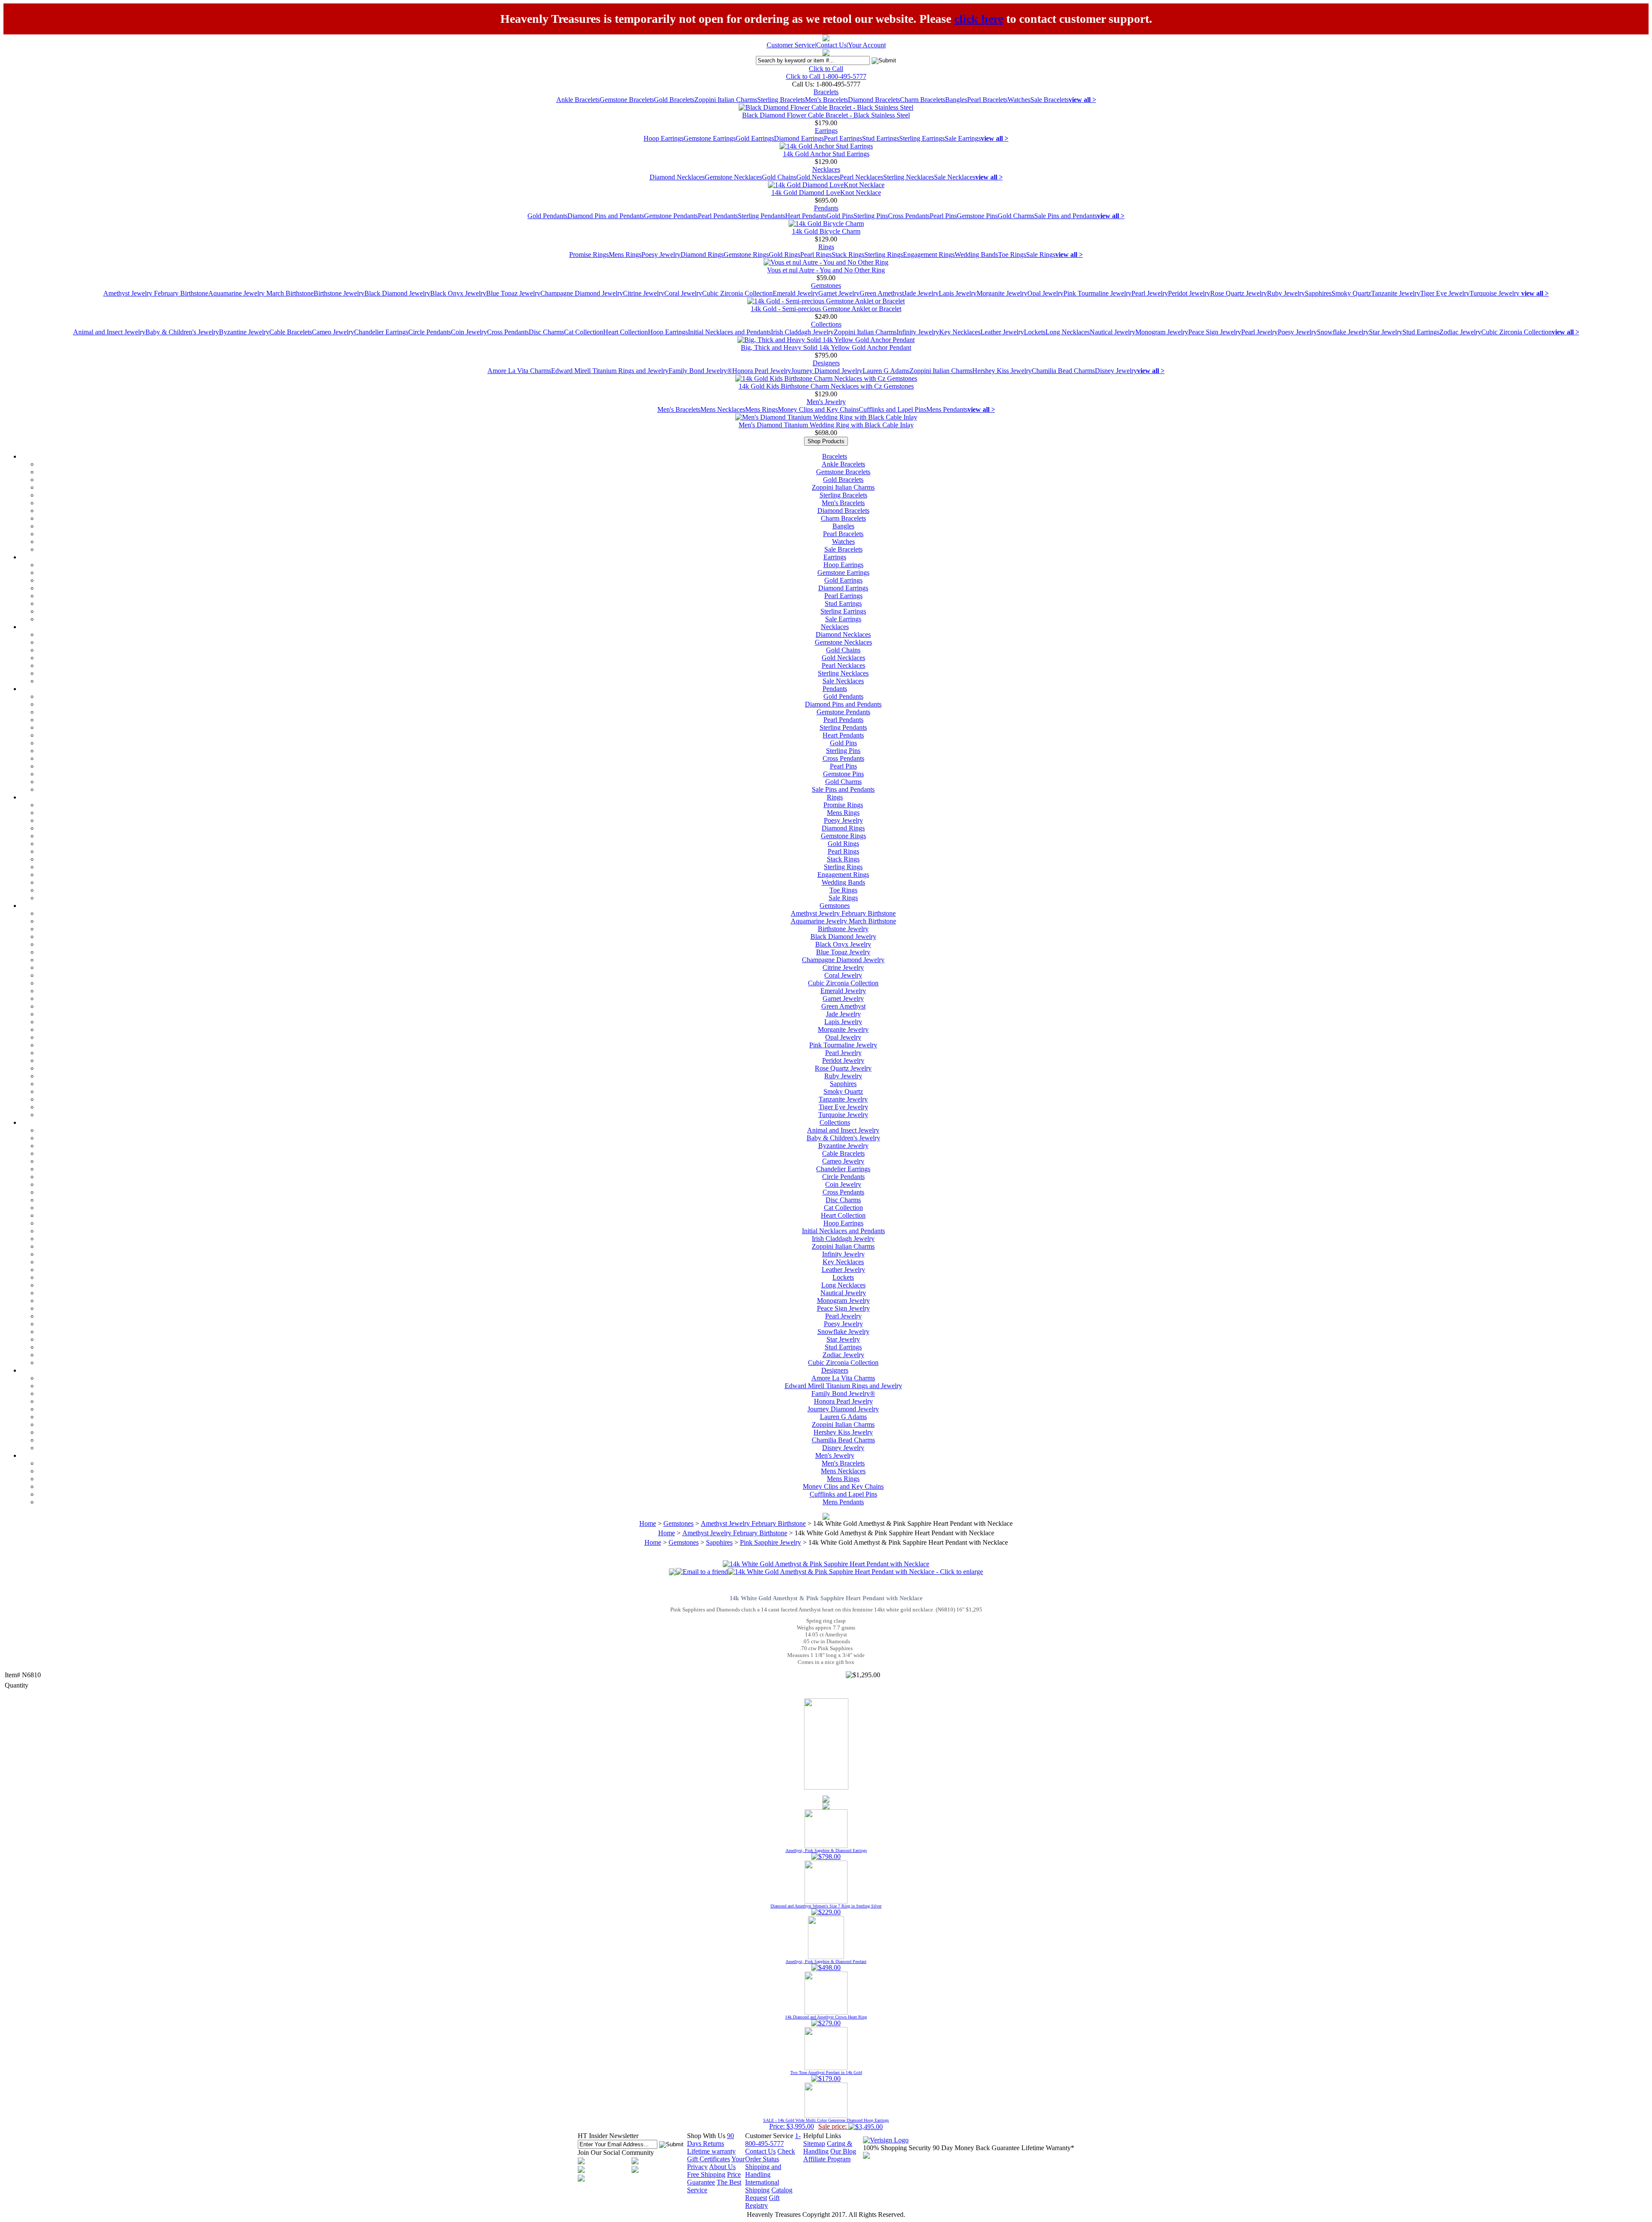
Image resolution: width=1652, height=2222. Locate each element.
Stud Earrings (881, 138)
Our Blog (843, 2151)
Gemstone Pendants (671, 216)
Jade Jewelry (921, 293)
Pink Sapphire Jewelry (771, 1542)
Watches (1019, 100)
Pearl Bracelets (987, 100)
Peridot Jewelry (1189, 293)
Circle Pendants (430, 332)
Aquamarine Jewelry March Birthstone (261, 293)
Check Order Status (770, 2155)
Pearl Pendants (718, 216)
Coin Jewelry (469, 332)
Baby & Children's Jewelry (182, 332)
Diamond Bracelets (874, 100)
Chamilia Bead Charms (1063, 371)
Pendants (826, 208)
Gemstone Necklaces (733, 177)
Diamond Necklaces (677, 177)
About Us (722, 2167)
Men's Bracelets (826, 100)
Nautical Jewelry (1113, 332)
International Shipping (762, 2186)
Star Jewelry (1386, 332)
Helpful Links (822, 2136)
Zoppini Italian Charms (726, 100)
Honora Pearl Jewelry (762, 371)
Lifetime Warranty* (1048, 2148)
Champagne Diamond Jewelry (582, 293)
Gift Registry (762, 2202)
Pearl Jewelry (1150, 293)
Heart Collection (626, 332)
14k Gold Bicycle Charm (826, 231)
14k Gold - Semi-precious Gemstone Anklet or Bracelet (826, 309)
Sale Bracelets (1049, 100)
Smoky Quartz (1351, 293)
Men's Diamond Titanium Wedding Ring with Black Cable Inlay (826, 425)
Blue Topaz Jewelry (513, 293)
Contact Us (831, 45)
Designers (826, 363)
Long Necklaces (1068, 332)
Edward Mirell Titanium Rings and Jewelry (610, 371)
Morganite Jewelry (1002, 293)
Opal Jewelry (1045, 293)
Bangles (956, 100)
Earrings (826, 131)
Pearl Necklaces (861, 177)
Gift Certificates (709, 2159)
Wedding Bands (976, 255)
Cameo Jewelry (333, 332)
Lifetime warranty (711, 2151)
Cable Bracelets (291, 332)
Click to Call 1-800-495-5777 (826, 76)
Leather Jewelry (1002, 332)
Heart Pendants (806, 216)
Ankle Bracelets (578, 100)
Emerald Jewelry (795, 293)
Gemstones (826, 285)
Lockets (1035, 332)
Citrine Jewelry (644, 293)
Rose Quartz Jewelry (1239, 293)
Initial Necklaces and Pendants (729, 332)
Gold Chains (779, 177)
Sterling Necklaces (909, 177)
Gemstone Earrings (710, 138)
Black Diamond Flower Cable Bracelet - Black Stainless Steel (826, 115)
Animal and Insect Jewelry (109, 332)
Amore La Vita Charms (519, 371)
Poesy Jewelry (661, 255)
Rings (826, 247)
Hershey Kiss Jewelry (1002, 371)
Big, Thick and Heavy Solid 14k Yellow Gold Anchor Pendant (826, 347)
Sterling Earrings (922, 138)
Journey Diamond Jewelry (827, 371)
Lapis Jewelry (958, 293)
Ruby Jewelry (1286, 293)
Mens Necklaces (723, 409)
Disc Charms (546, 332)
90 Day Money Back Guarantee (976, 2148)
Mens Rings (625, 255)
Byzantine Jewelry (244, 332)
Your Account (867, 45)
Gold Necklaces (818, 177)
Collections (826, 324)
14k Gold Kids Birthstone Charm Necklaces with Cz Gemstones (826, 386)
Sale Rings (1041, 255)
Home (648, 1523)
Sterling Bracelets (781, 100)
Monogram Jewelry (1162, 332)
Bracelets (826, 92)
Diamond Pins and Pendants (606, 216)
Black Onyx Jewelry (458, 293)
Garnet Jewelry (839, 293)
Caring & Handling (828, 2147)
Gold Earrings (755, 138)
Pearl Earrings (843, 138)
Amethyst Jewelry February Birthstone (156, 293)
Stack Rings (848, 255)
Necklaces (826, 169)
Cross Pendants (909, 216)
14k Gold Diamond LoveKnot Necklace (826, 193)
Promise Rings (589, 255)
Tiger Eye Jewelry (1445, 293)
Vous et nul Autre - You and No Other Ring (826, 270)
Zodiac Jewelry (1460, 332)
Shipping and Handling (763, 2171)
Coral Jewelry (683, 293)
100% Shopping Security (897, 2148)
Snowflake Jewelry (1343, 332)
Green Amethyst (882, 293)
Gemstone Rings (746, 255)
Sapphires (1318, 293)
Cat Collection (584, 332)
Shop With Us (706, 2136)
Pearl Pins (943, 216)
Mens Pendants (947, 409)
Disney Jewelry (1116, 371)
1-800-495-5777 (773, 2140)
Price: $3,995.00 (826, 2124)
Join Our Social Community (616, 2153)
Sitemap (814, 2143)
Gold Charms (1016, 216)
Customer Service (791, 45)
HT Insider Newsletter (608, 2136)
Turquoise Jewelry (1495, 293)
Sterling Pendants (761, 216)
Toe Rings (1012, 255)
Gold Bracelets (674, 100)
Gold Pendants (547, 216)
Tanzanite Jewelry (1396, 293)
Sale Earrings (963, 138)
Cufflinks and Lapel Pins (892, 409)
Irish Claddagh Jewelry (802, 332)
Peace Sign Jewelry (1215, 332)
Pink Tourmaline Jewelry (1097, 293)
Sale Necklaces (955, 177)
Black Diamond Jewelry (397, 293)
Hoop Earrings (664, 138)
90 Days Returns (710, 2140)
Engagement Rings (929, 255)
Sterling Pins (871, 216)
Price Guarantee (714, 2178)
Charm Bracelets (923, 100)
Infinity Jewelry (918, 332)
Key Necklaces (960, 332)
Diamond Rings (702, 255)
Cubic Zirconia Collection (737, 293)
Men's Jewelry (826, 402)
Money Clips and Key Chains (818, 409)
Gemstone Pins (977, 216)
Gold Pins (840, 216)
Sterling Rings (884, 255)
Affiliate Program (827, 2159)
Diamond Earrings (799, 138)
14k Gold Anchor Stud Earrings (826, 154)
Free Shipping (706, 2174)
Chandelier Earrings (381, 332)
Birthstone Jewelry (339, 293)
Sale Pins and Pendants (1066, 216)
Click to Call (826, 69)
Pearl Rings (816, 255)
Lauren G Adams (886, 371)
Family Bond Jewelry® (700, 371)
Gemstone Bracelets (627, 100)
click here (979, 19)
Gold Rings (784, 255)
